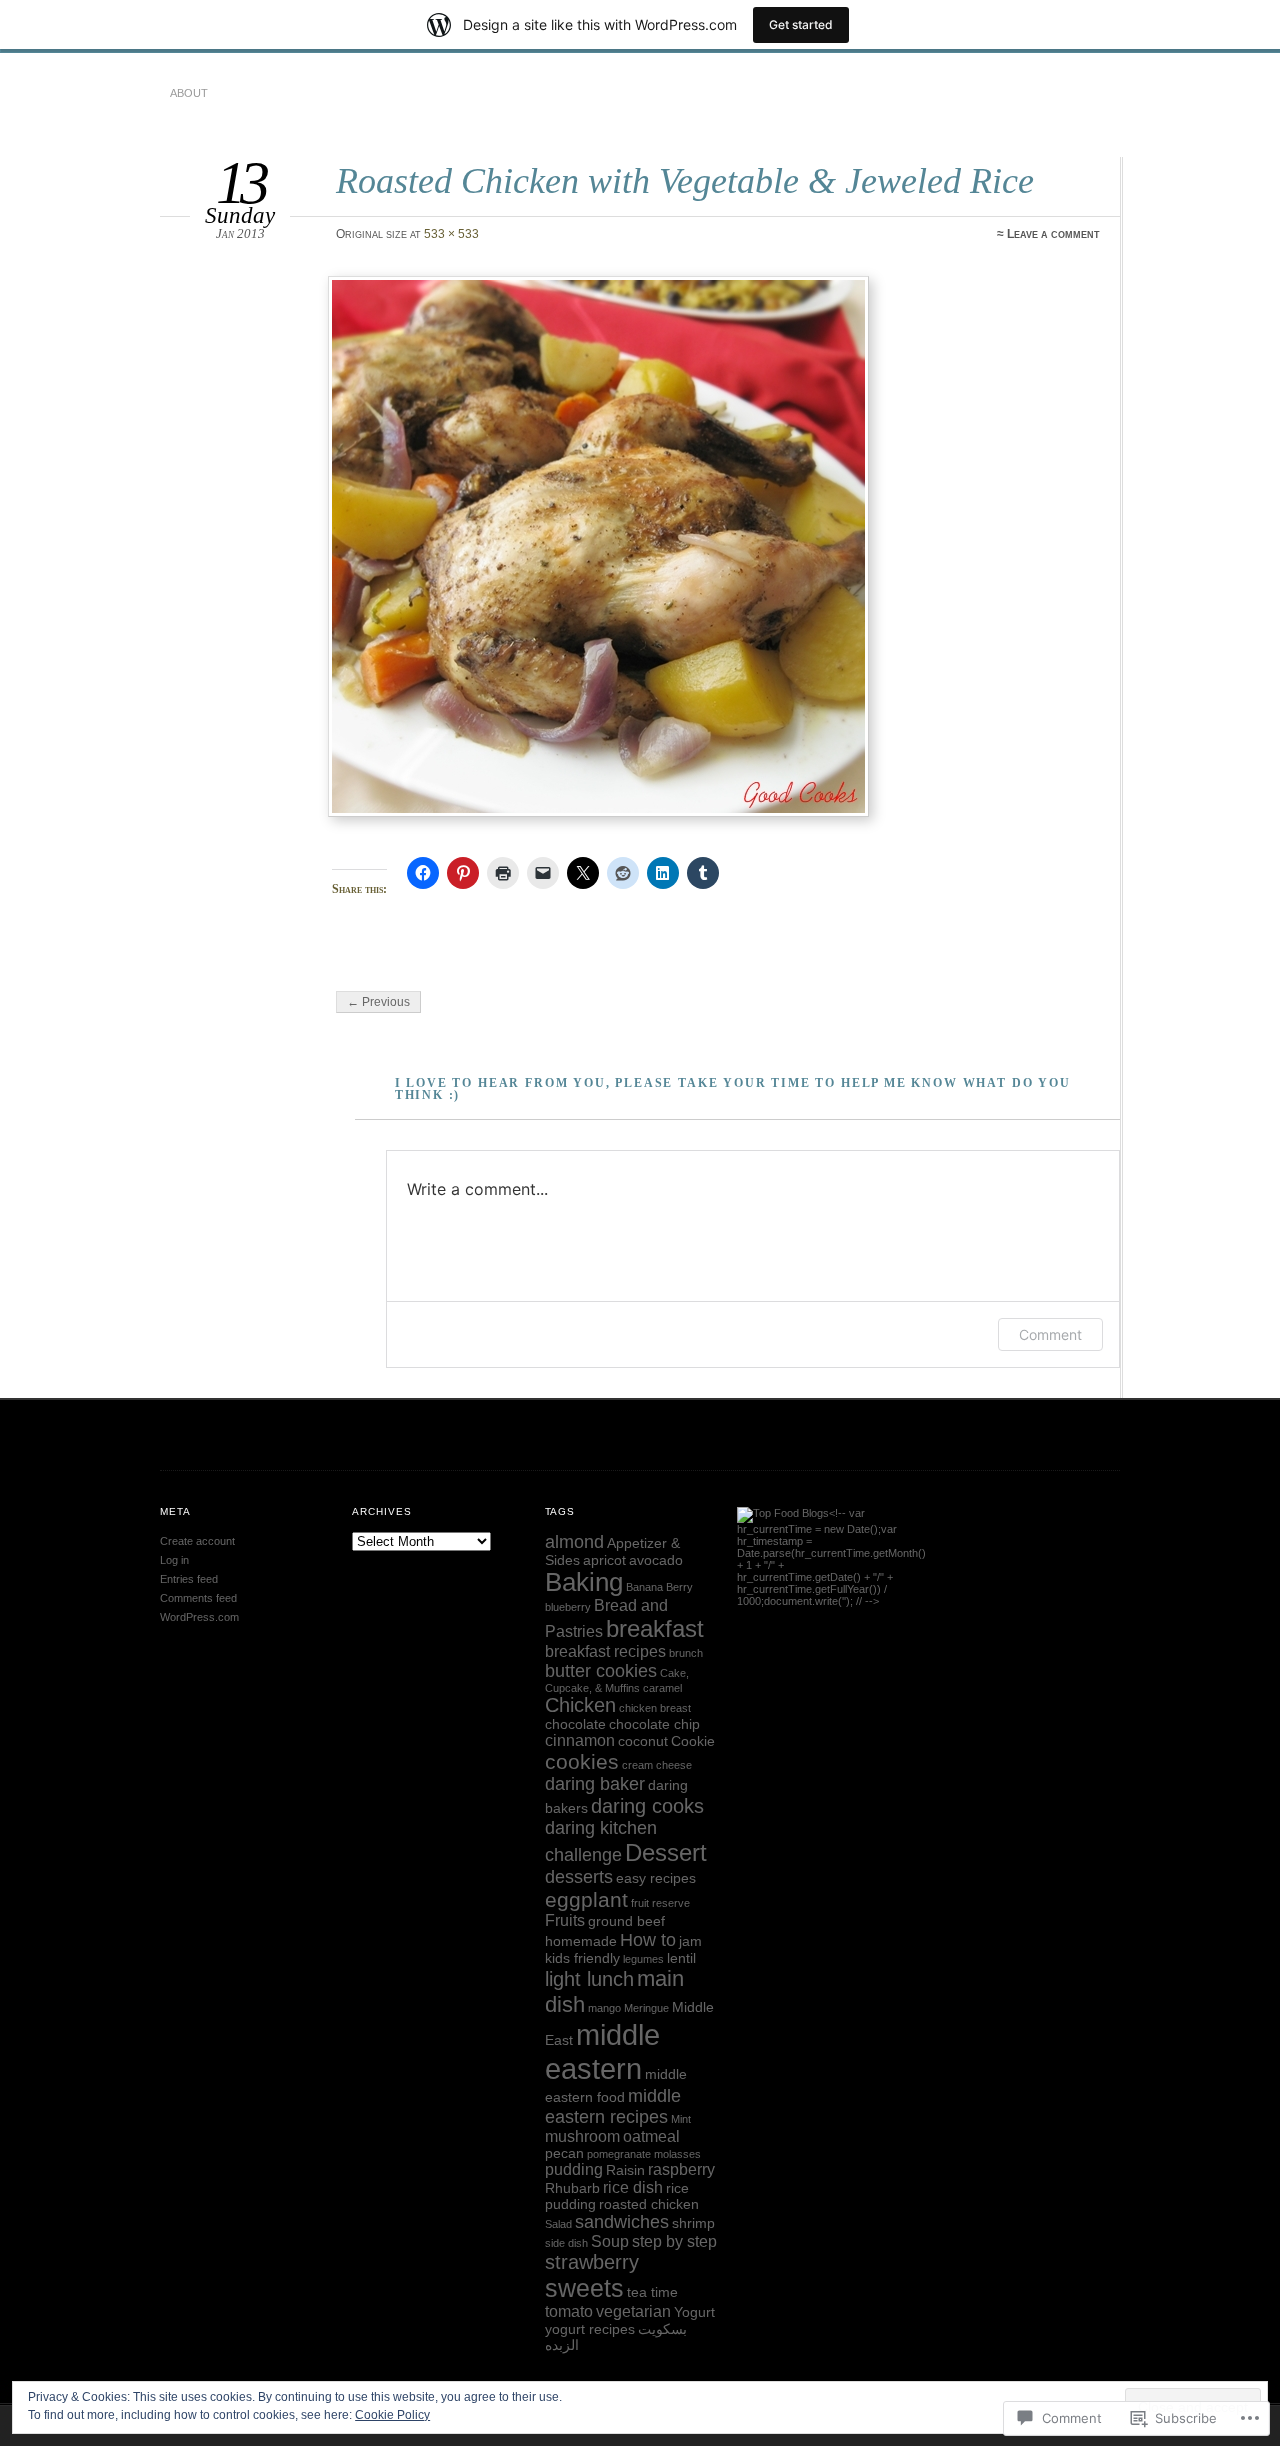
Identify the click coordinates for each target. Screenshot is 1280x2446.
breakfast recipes (605, 1651)
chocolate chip (654, 1724)
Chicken (580, 1705)
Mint (681, 2119)
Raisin (625, 2170)
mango (604, 2008)
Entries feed (189, 1579)
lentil (681, 1958)
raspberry (681, 2169)
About (189, 93)
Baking (584, 1582)
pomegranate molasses (644, 2154)
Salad (558, 2224)
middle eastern (602, 2051)
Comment (1050, 1334)
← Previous (378, 1002)
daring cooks (647, 1806)
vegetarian (633, 2311)
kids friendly (582, 1958)
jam (690, 1941)
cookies (582, 1761)
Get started (801, 24)
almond (574, 1542)
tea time (652, 2292)
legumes (643, 1959)
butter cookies (601, 1671)
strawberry (592, 2262)
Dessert (666, 1852)
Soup (610, 2241)
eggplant (586, 1899)
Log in (174, 1560)
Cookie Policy (392, 2415)
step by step (674, 2241)
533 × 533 (451, 234)
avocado (656, 1560)
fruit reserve (660, 1903)
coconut (643, 1741)
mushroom (582, 2136)
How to (648, 1940)
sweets (584, 2288)
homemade (581, 1941)
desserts (579, 1877)
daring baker (595, 1784)
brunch (686, 1653)
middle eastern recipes (613, 2106)
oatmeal (651, 2136)
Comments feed (198, 1598)
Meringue (646, 2008)
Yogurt (694, 2312)
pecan (564, 2153)
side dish (566, 2243)
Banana (644, 1587)
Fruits (565, 1920)
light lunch (589, 1979)
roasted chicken (649, 2204)
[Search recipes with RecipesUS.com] (783, 1513)
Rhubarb (572, 2188)
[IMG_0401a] (716, 546)
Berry (679, 1587)
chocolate (575, 1724)
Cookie (693, 1741)
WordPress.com (199, 1617)
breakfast (655, 1628)
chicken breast (655, 1708)
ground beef (626, 1921)
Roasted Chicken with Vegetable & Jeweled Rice (685, 180)
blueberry (568, 1607)
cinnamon (580, 1740)
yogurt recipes (590, 2329)
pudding (574, 2169)
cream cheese (657, 1765)
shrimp (693, 2223)
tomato (569, 2311)
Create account (197, 1541)
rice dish (633, 2187)
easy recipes (656, 1878)
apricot (604, 1560)
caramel (662, 1688)
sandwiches (622, 2222)
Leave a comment (1053, 234)
